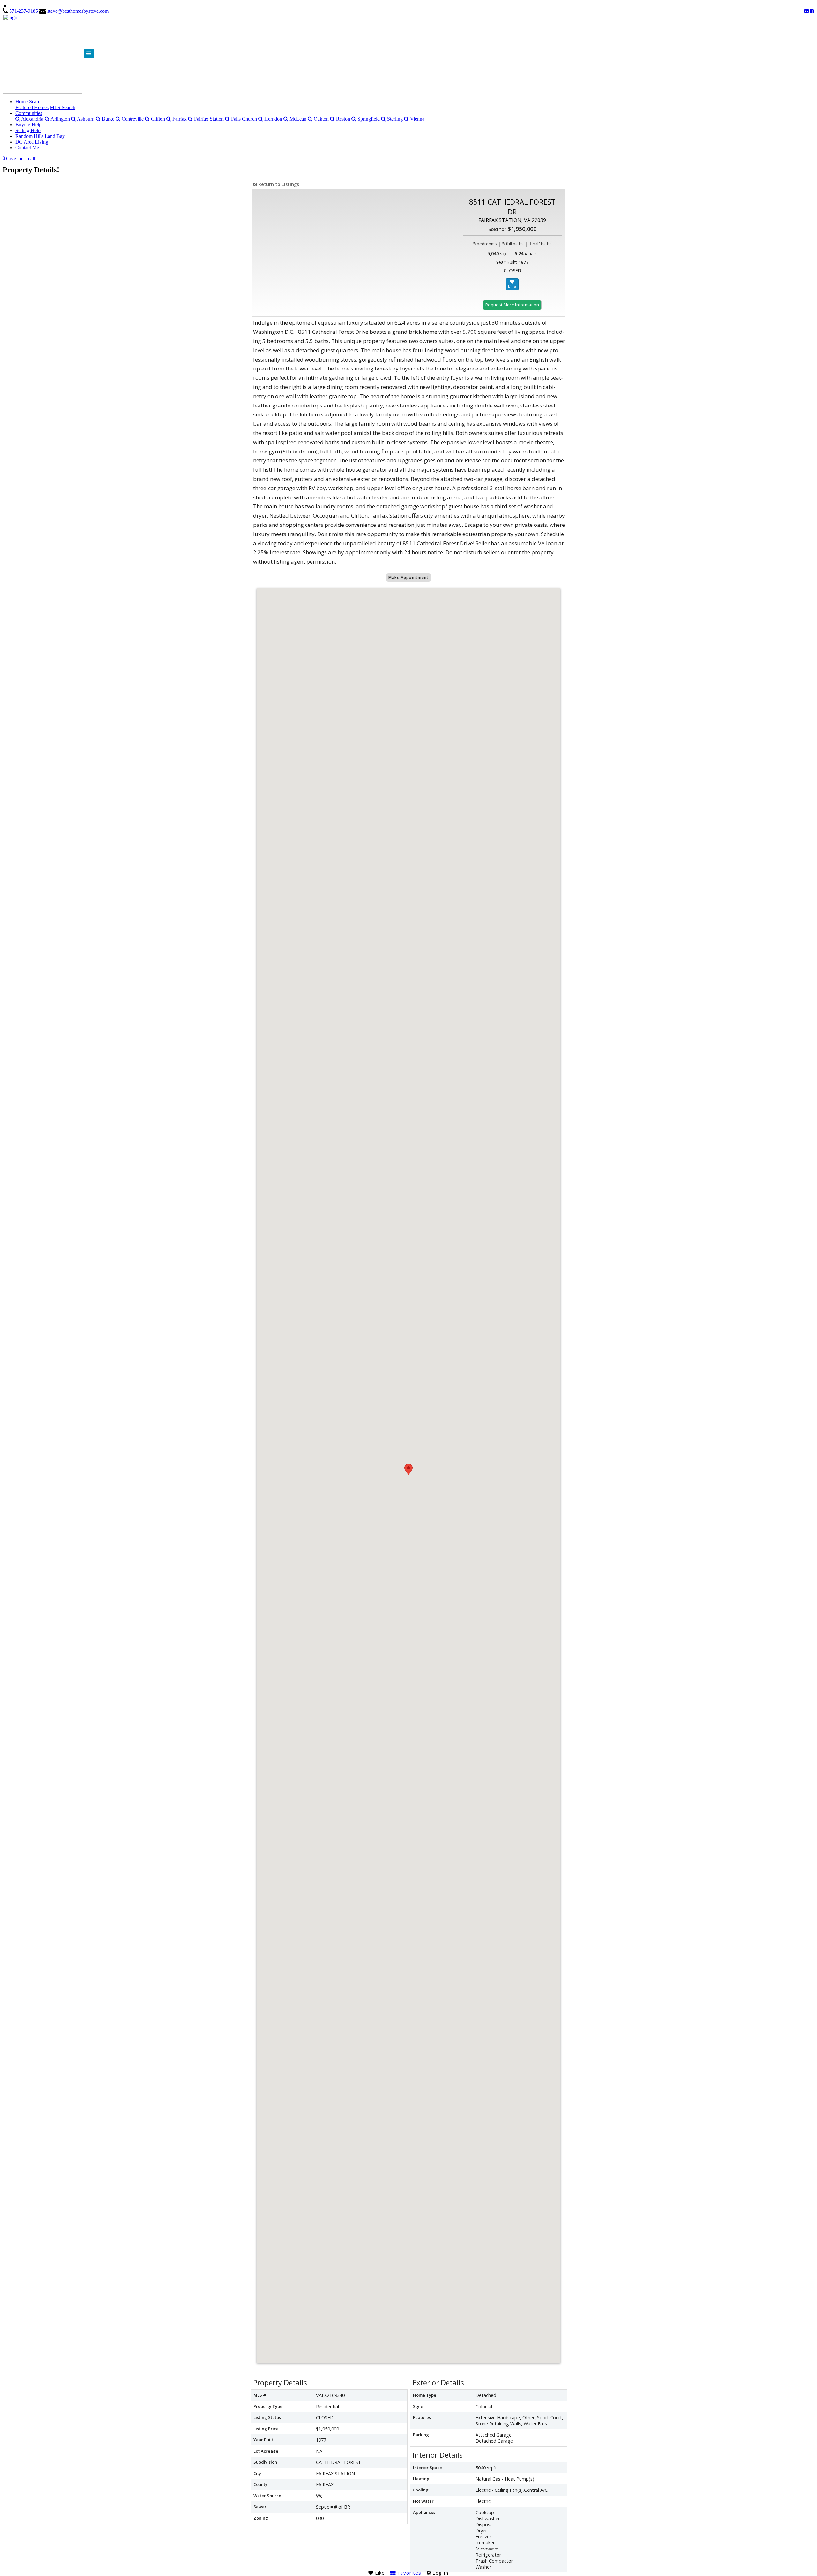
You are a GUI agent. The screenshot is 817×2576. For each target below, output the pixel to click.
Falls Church (243, 119)
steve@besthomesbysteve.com (78, 11)
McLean (297, 119)
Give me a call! (21, 158)
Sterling (394, 119)
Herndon (273, 119)
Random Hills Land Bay (40, 136)
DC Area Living (32, 142)
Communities (29, 113)
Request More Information (512, 305)
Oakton (321, 119)
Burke (107, 119)
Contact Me (27, 148)
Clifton (157, 119)
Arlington (60, 119)
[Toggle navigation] (89, 53)
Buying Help (28, 125)
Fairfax (179, 119)
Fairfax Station (208, 119)
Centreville (132, 119)
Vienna (417, 119)
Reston (342, 119)
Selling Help (28, 130)
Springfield (368, 119)
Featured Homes (32, 107)
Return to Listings (278, 184)
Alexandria (32, 119)
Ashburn (85, 119)
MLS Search (63, 107)
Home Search (29, 102)
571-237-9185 (24, 11)
